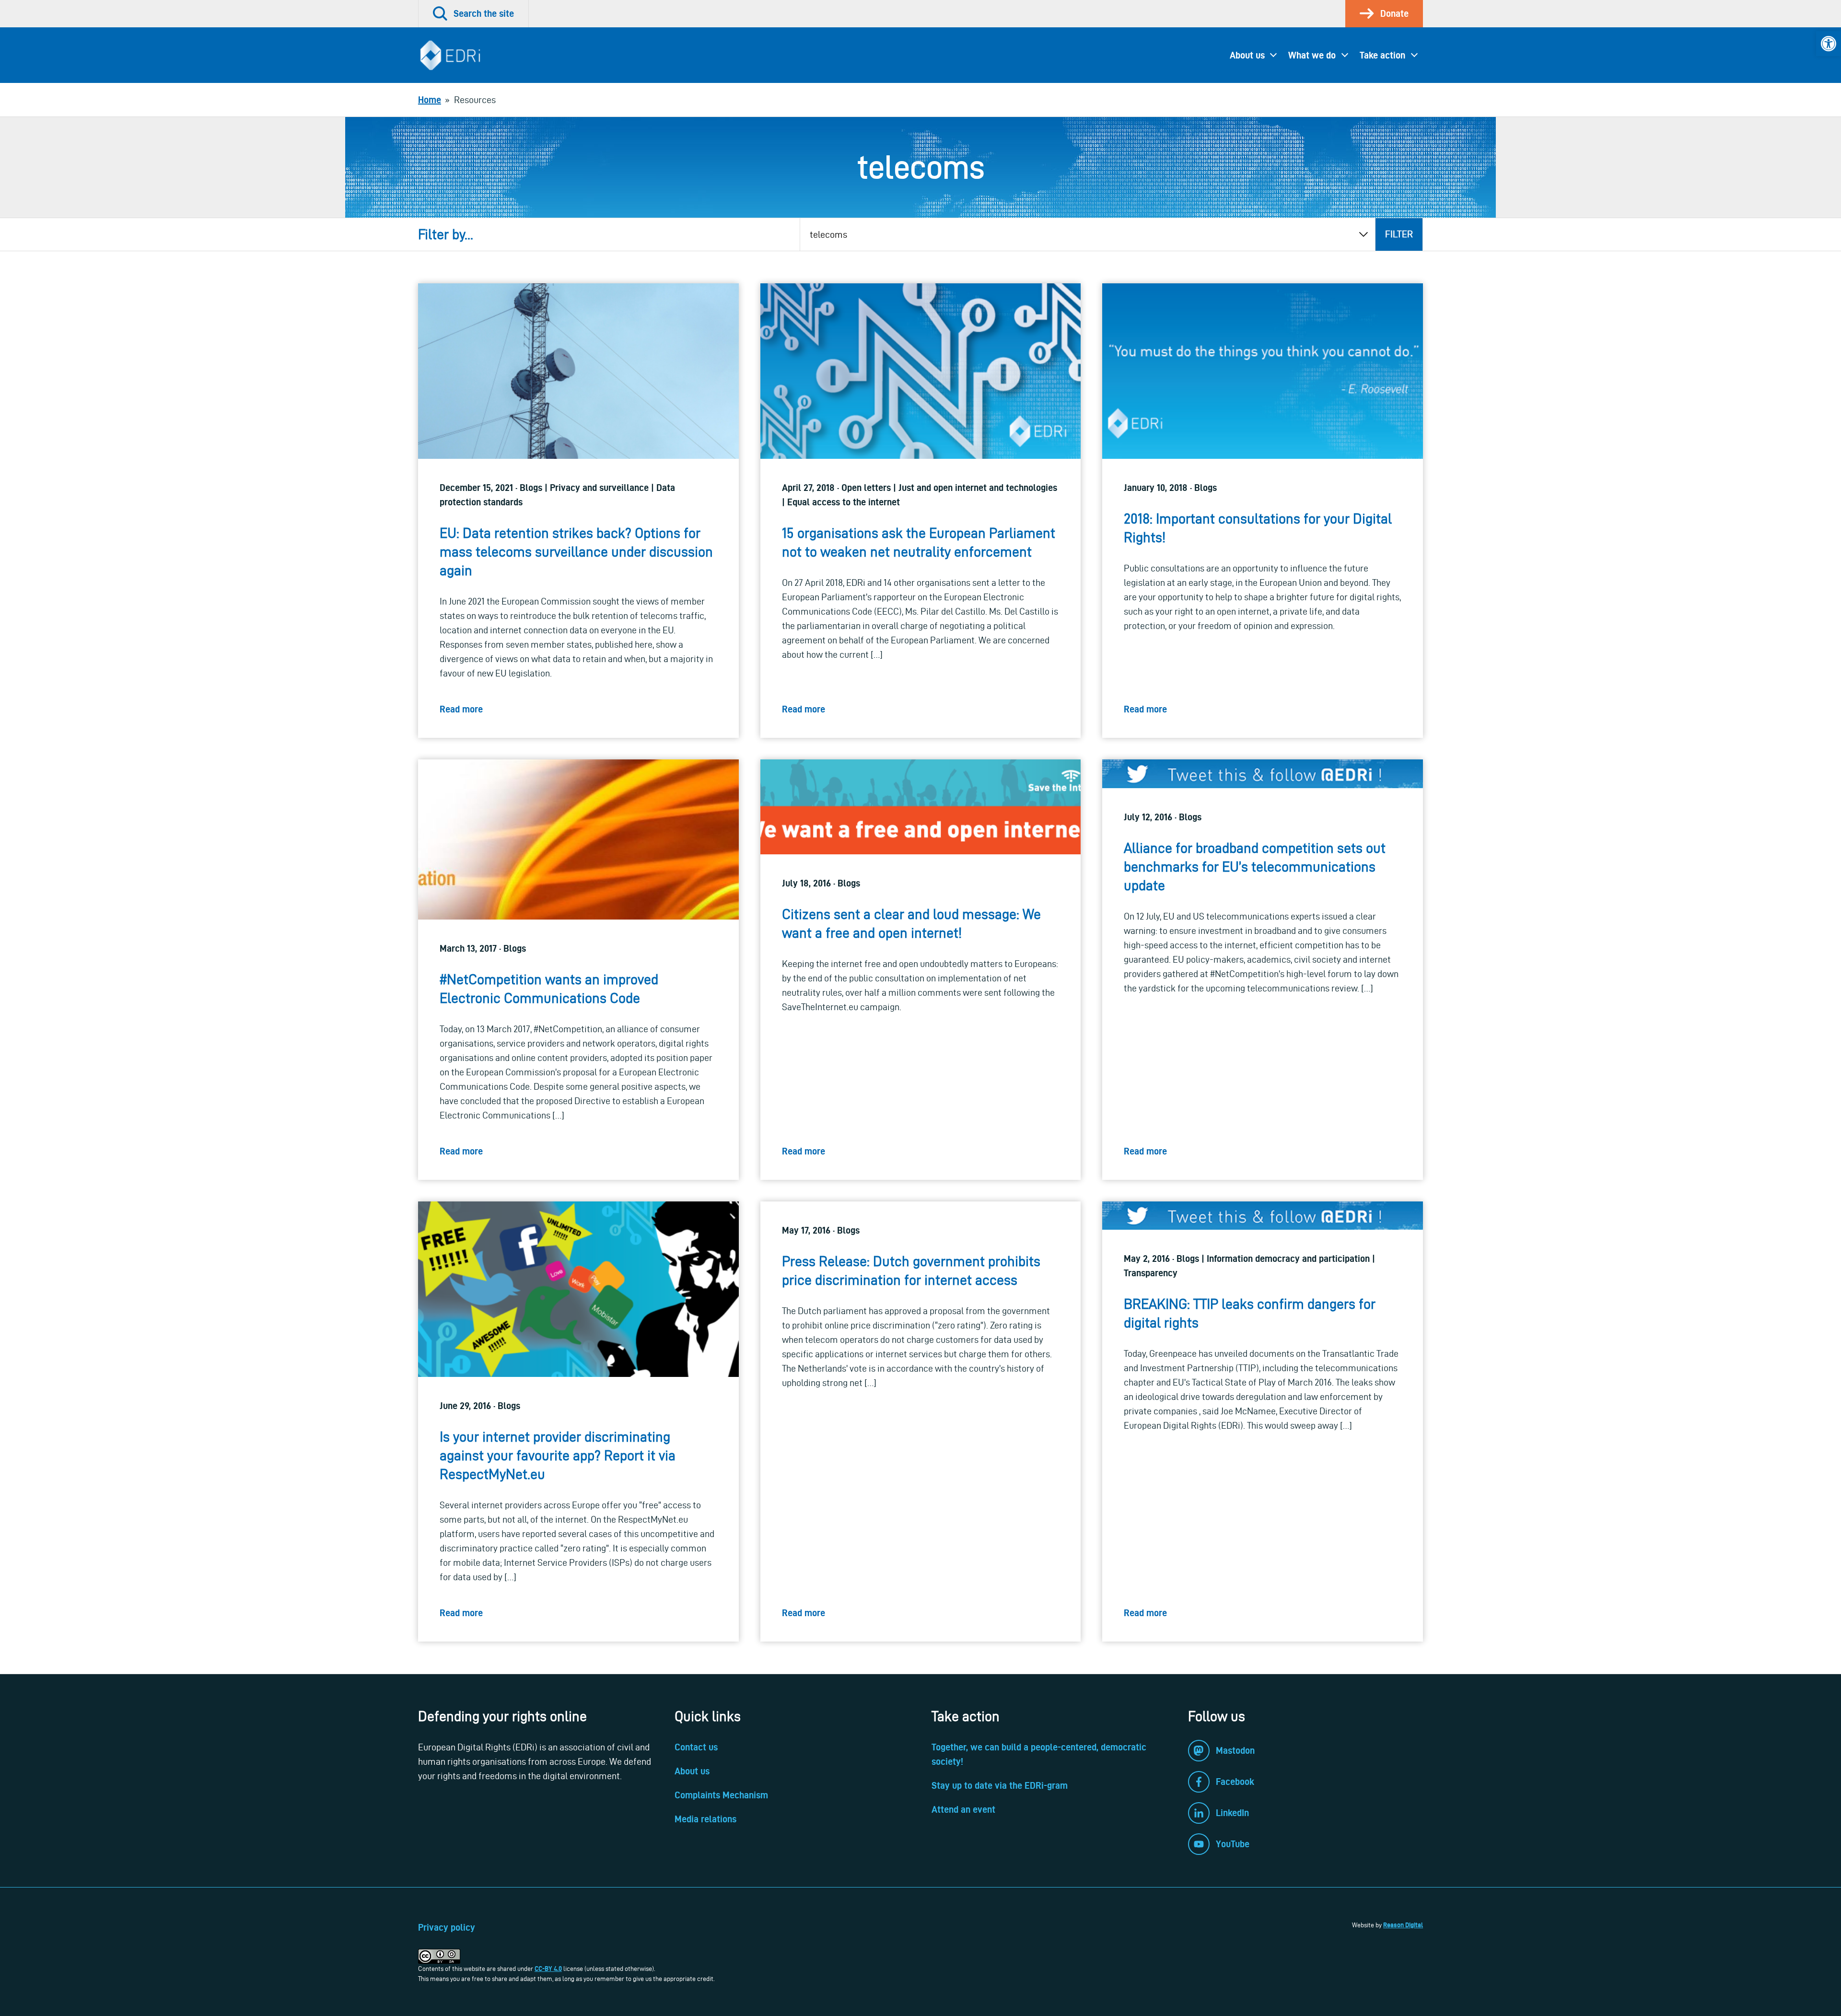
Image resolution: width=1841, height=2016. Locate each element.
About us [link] (1247, 55)
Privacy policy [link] (447, 1927)
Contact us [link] (696, 1747)
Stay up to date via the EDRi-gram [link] (1000, 1785)
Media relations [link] (705, 1819)
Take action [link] (1382, 55)
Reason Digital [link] (1403, 1925)
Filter (1399, 234)
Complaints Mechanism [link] (721, 1795)
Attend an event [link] (963, 1809)
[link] (1829, 44)
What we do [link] (1312, 55)
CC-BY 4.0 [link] (548, 1969)
